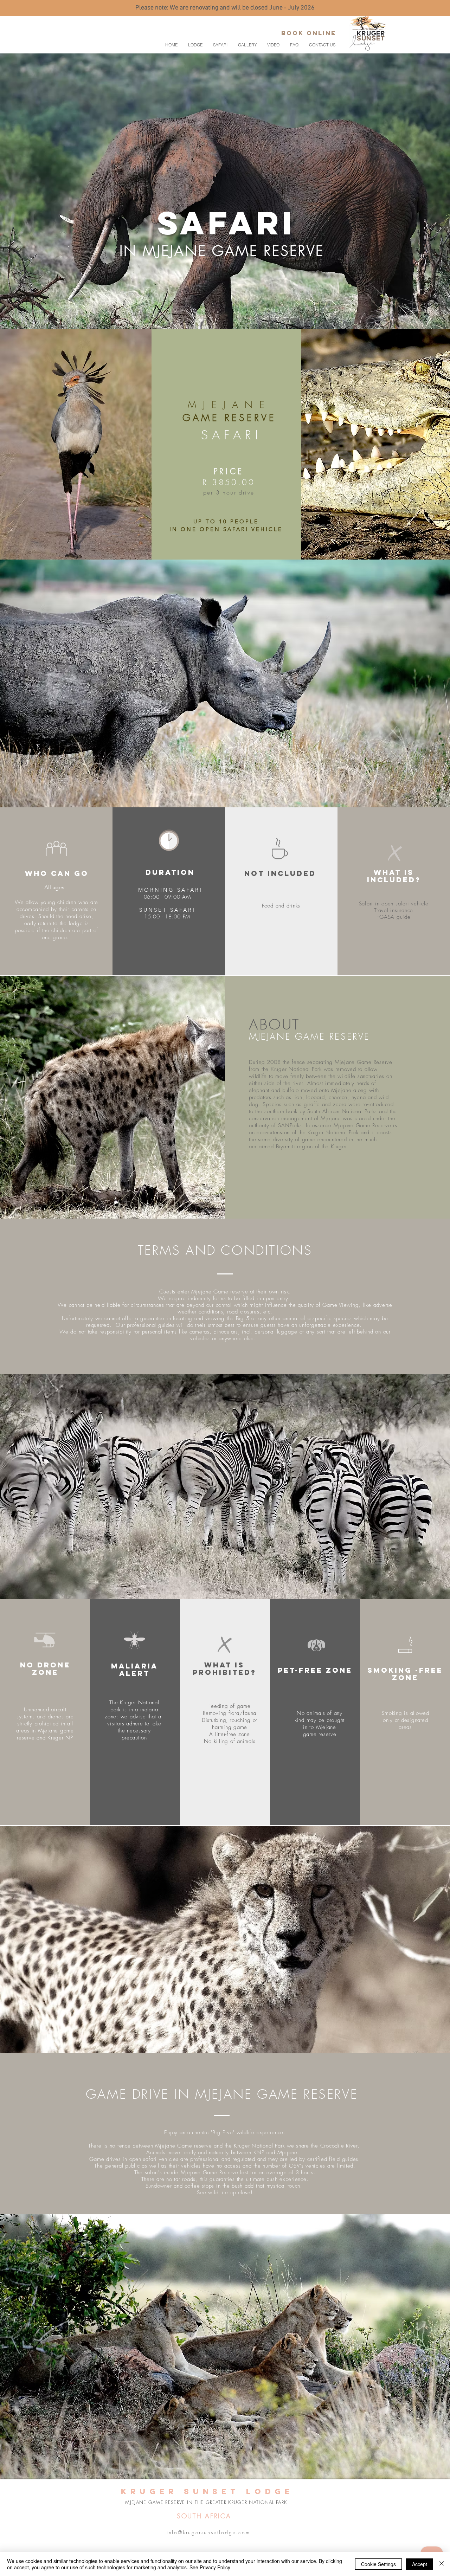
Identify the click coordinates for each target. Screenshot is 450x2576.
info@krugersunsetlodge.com (208, 2532)
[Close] (442, 2564)
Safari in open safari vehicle (394, 904)
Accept (420, 2564)
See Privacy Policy (210, 2567)
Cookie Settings (378, 2564)
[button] (220, 45)
